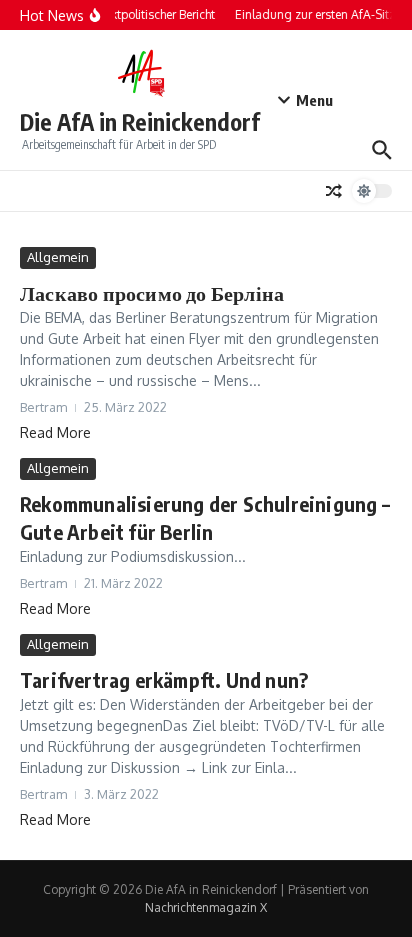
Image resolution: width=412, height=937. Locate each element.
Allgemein (58, 257)
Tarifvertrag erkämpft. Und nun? (164, 679)
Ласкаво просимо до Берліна (152, 292)
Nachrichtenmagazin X (206, 907)
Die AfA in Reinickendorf (140, 121)
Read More (55, 432)
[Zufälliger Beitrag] (334, 191)
